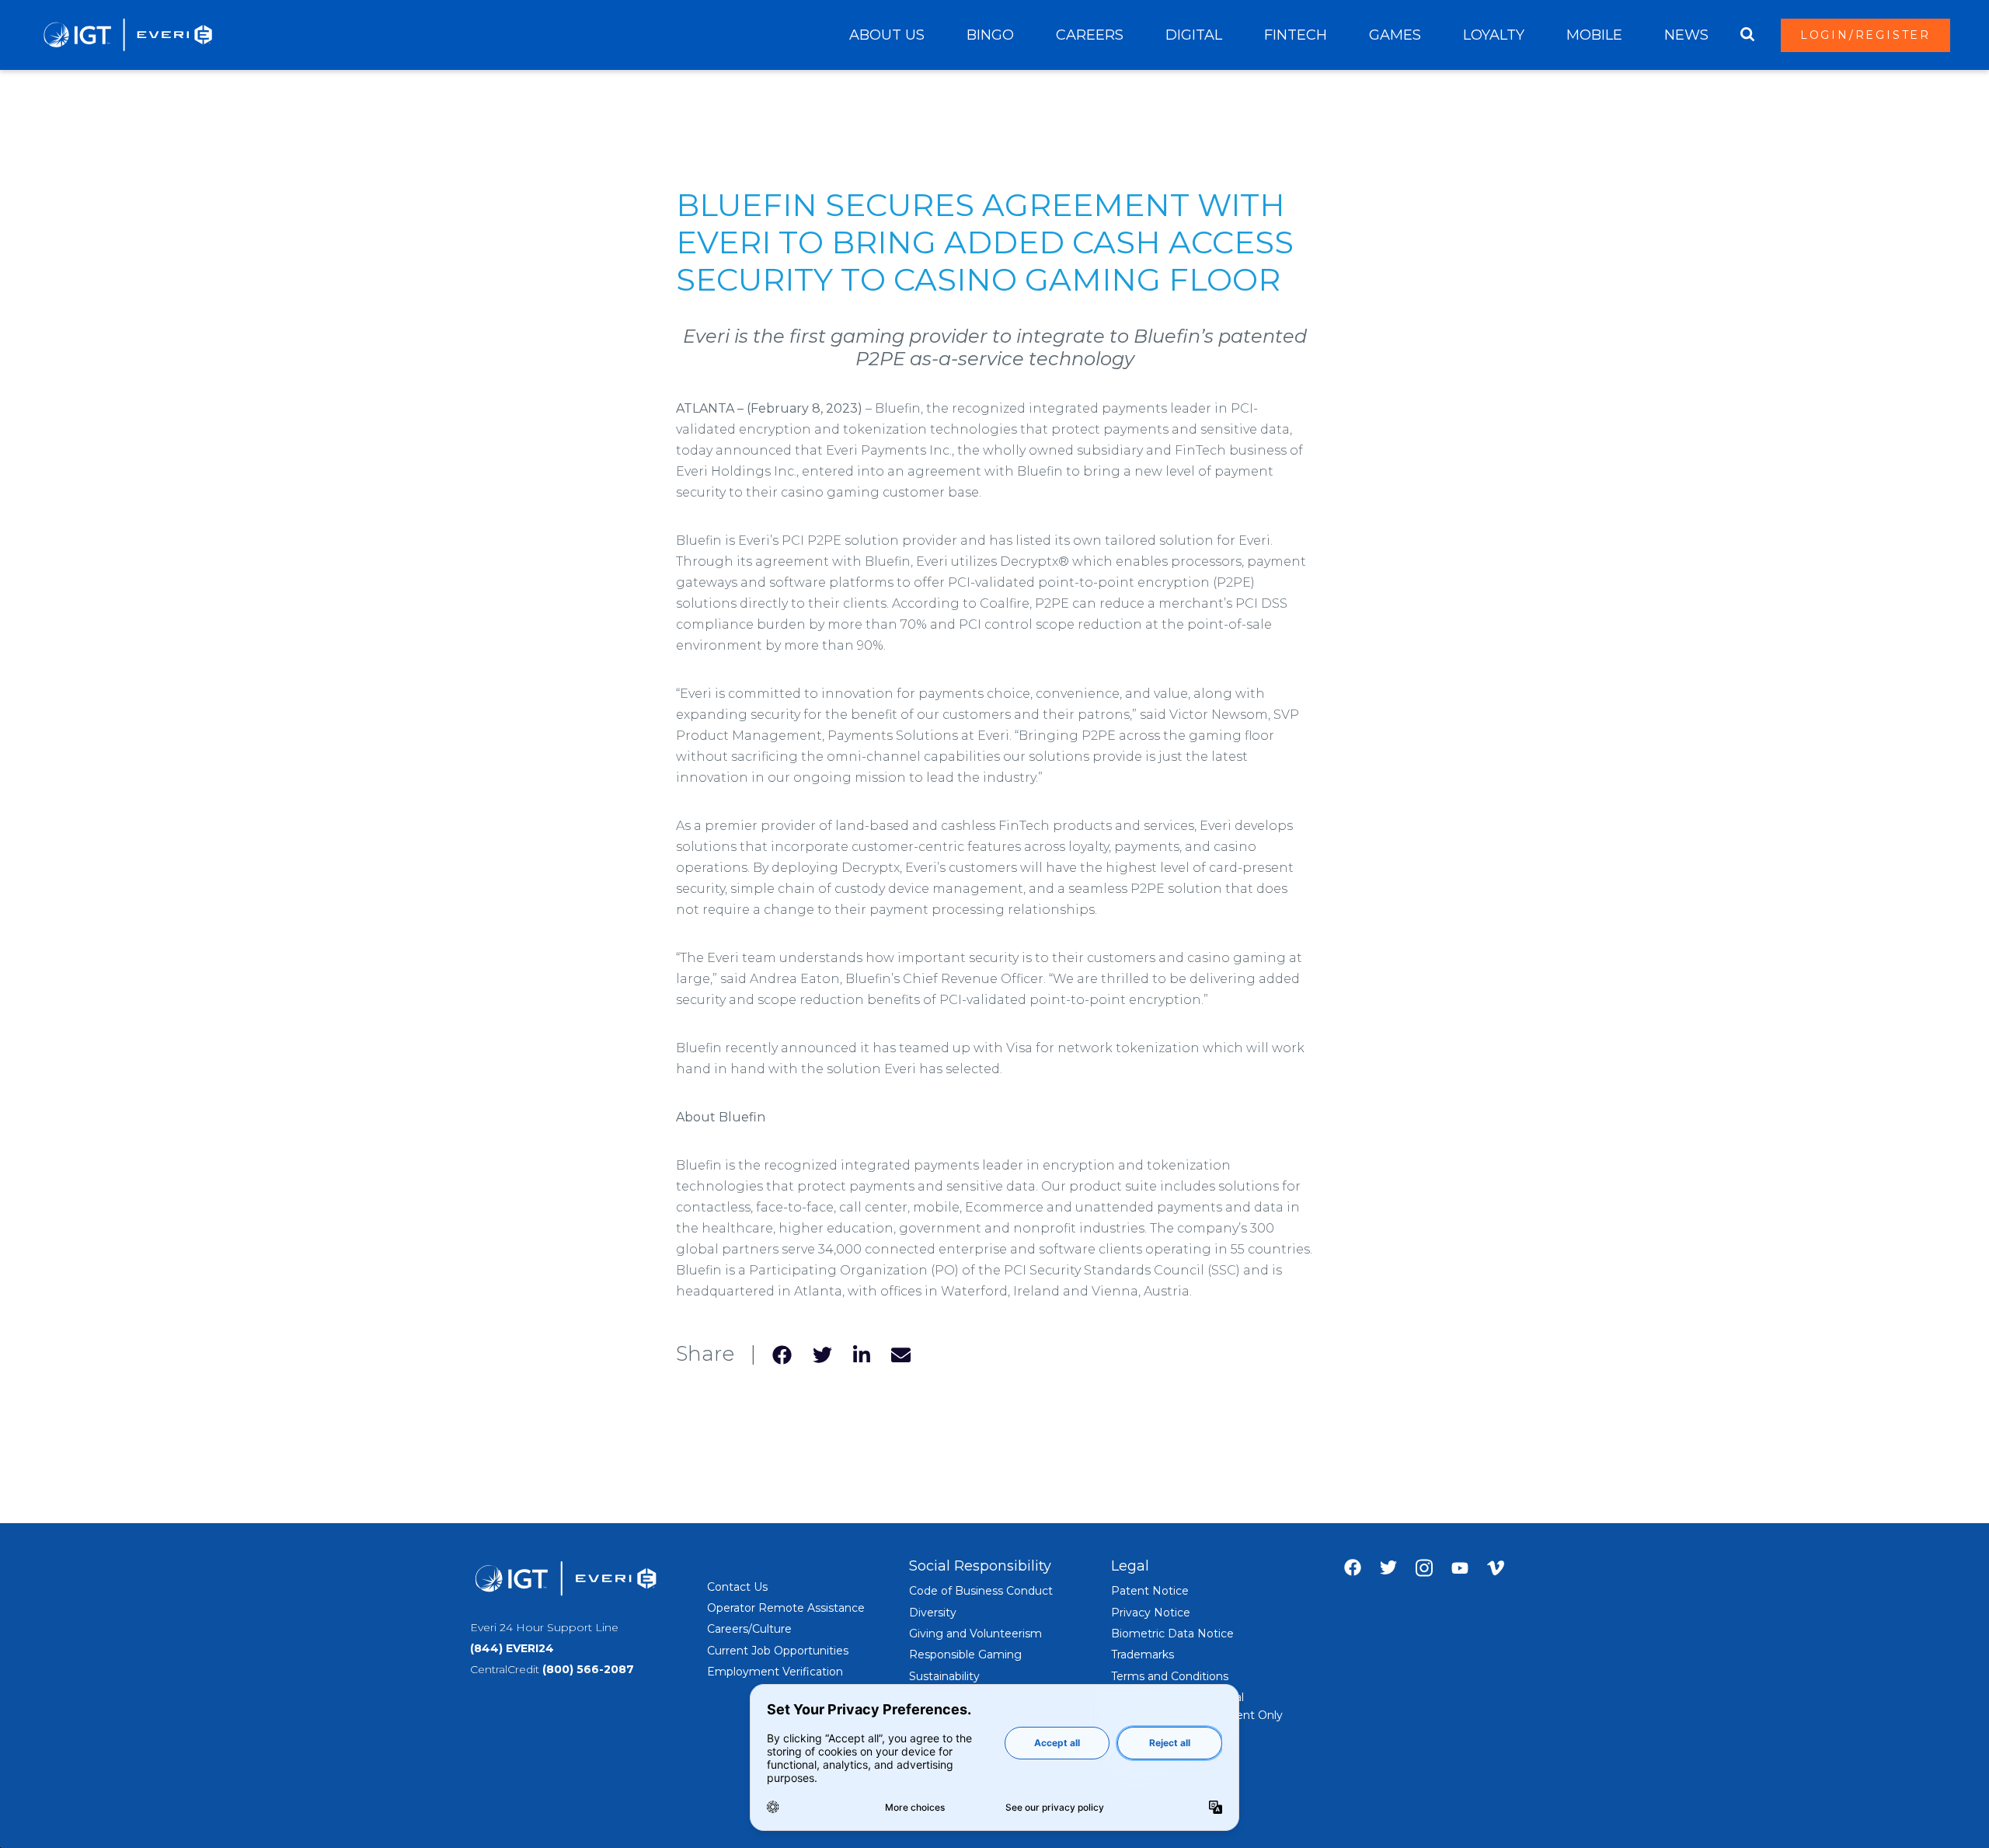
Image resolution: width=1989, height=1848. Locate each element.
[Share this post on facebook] (782, 1354)
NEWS (1686, 35)
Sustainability (944, 1676)
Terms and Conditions (1170, 1676)
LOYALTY (1494, 35)
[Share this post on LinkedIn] (862, 1354)
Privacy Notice (1151, 1613)
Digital (1194, 35)
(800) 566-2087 (588, 1669)
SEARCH (1747, 35)
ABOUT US (887, 35)
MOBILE (1594, 35)
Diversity (933, 1613)
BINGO (990, 35)
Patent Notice (1150, 1591)
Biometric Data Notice (1172, 1634)
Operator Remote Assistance (786, 1608)
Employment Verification (775, 1672)
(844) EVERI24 (512, 1648)
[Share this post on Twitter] (822, 1354)
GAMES (1395, 35)
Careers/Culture (749, 1629)
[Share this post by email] (901, 1354)
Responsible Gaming (965, 1654)
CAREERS (1090, 35)
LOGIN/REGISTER (1865, 35)
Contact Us (737, 1587)
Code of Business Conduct (981, 1591)
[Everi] (127, 35)
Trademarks (1143, 1654)
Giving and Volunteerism (975, 1634)
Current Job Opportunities (778, 1651)
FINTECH (1296, 35)
